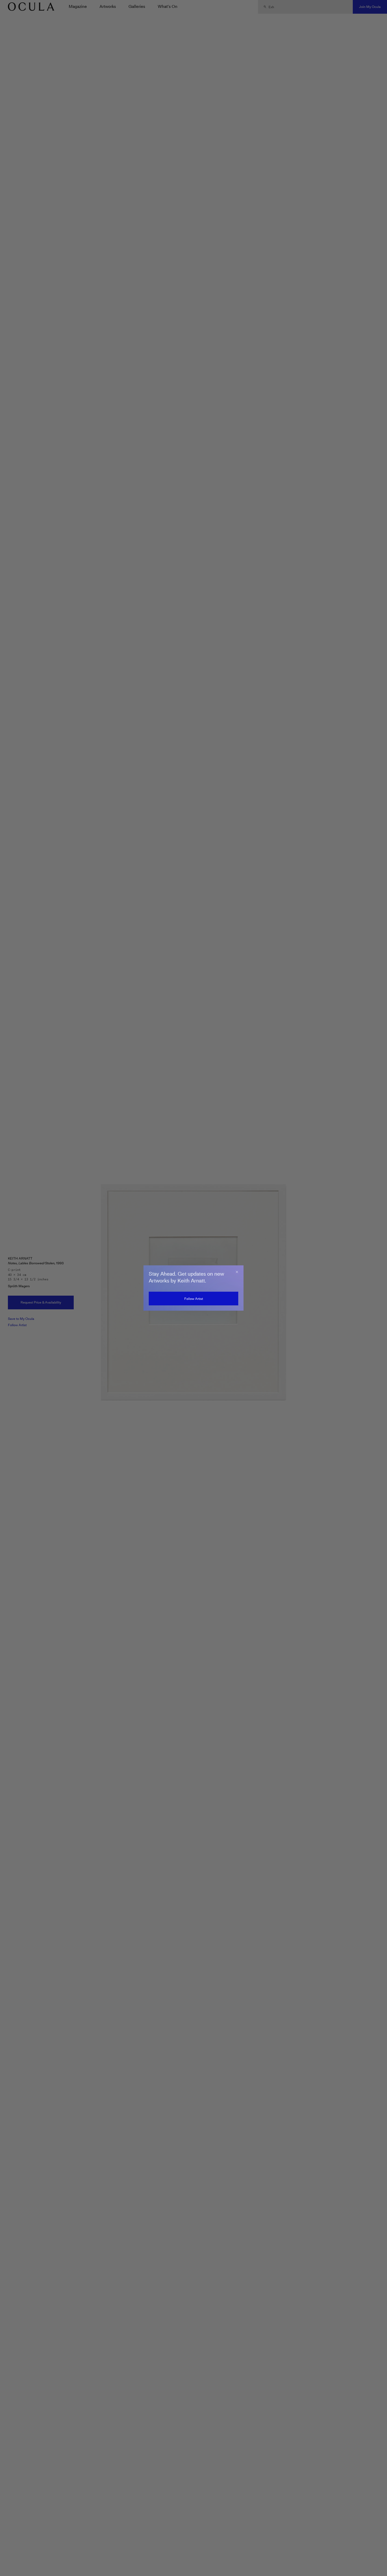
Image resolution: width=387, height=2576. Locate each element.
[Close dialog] (237, 1272)
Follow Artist (194, 1299)
